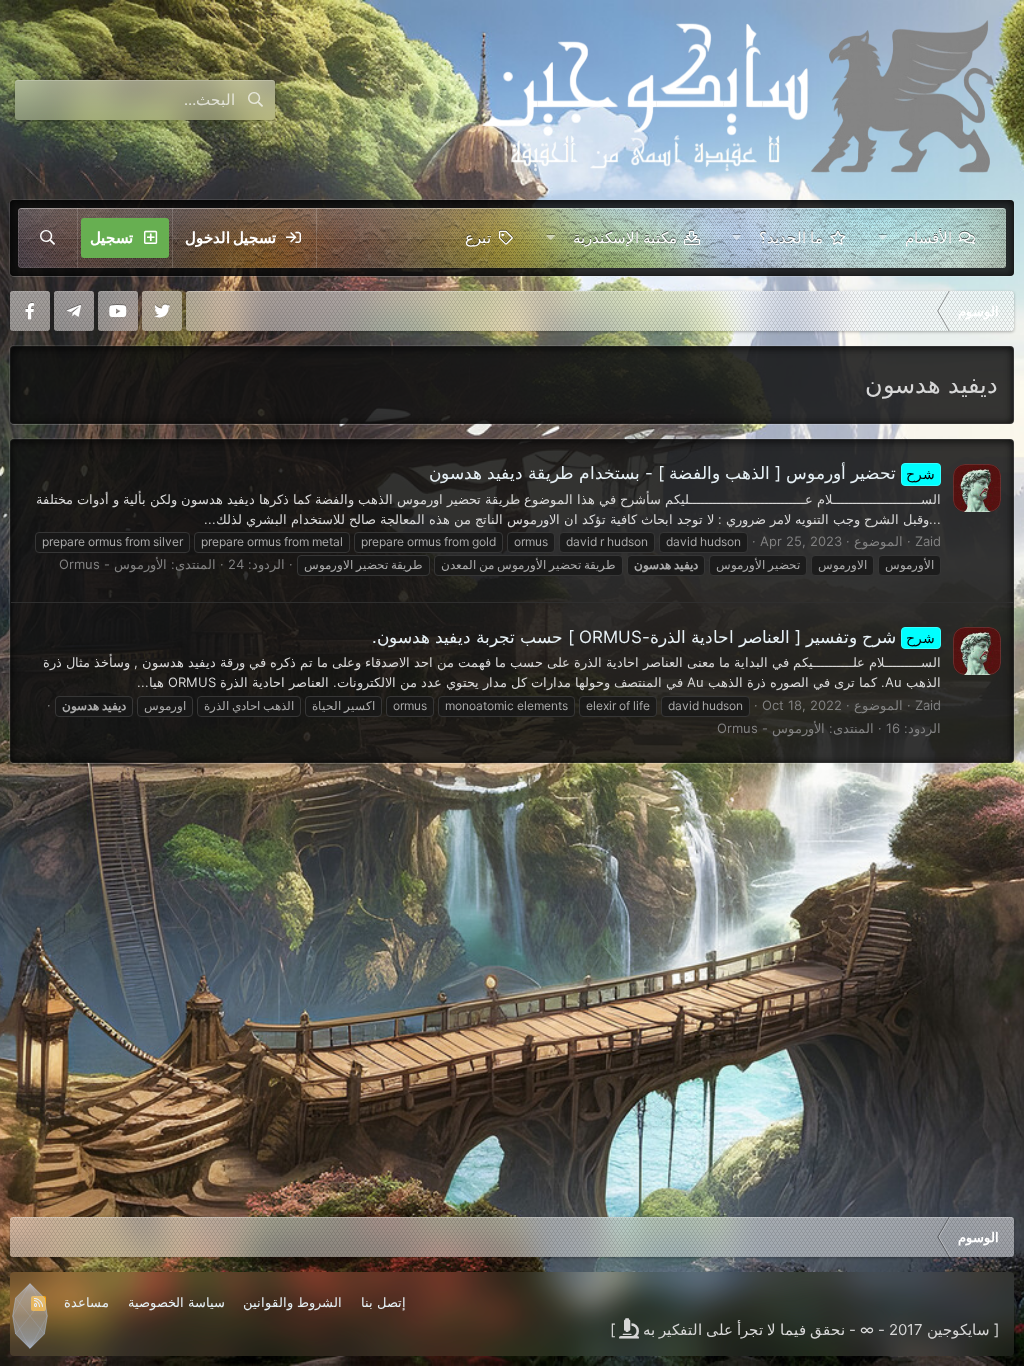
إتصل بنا (383, 1302)
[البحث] (48, 238)
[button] (882, 238)
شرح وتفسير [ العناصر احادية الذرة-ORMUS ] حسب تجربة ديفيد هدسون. (654, 637)
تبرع (478, 237)
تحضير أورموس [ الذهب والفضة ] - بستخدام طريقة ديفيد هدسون (682, 473)
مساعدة (86, 1302)
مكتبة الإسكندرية (625, 237)
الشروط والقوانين (292, 1302)
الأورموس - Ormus (113, 564)
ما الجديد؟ (791, 237)
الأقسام (928, 237)
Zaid (928, 541)
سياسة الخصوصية (176, 1302)
